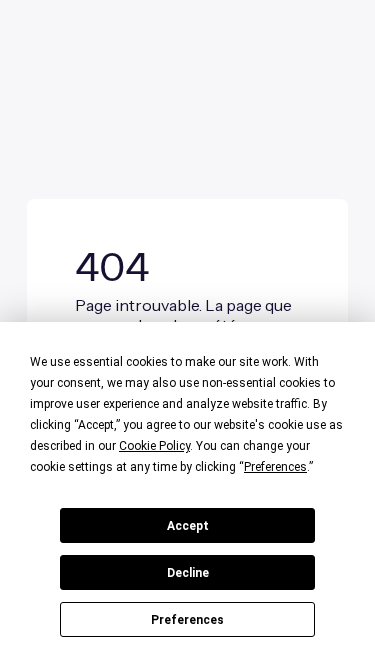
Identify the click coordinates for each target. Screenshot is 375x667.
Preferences (187, 620)
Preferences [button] (275, 467)
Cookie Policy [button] (154, 446)
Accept (188, 526)
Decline (188, 573)
